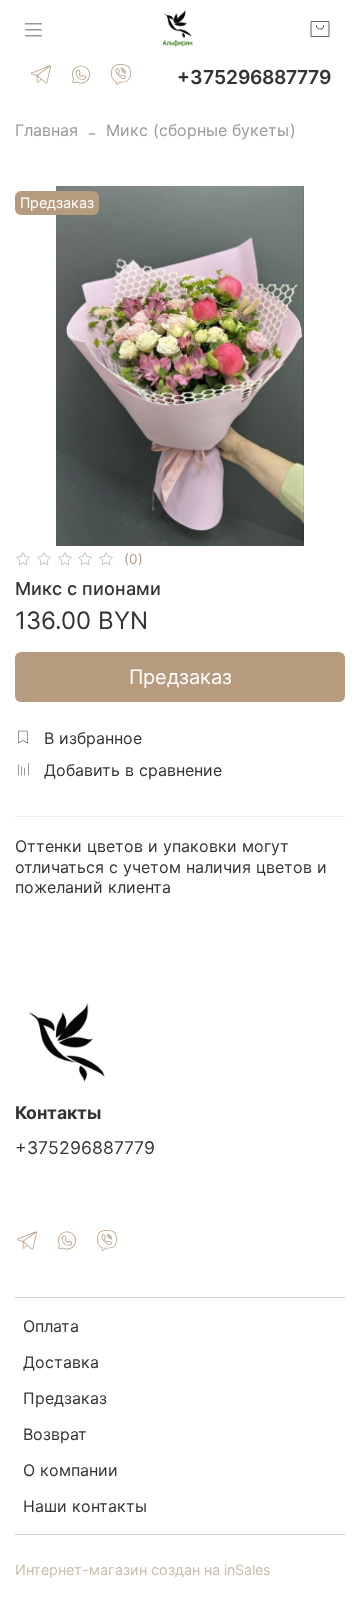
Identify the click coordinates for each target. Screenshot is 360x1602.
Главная (46, 130)
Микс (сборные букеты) (201, 130)
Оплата (51, 1326)
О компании (70, 1470)
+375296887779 (254, 77)
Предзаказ (180, 677)
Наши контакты (85, 1506)
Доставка (61, 1362)
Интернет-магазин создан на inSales (143, 1569)
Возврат (55, 1434)
